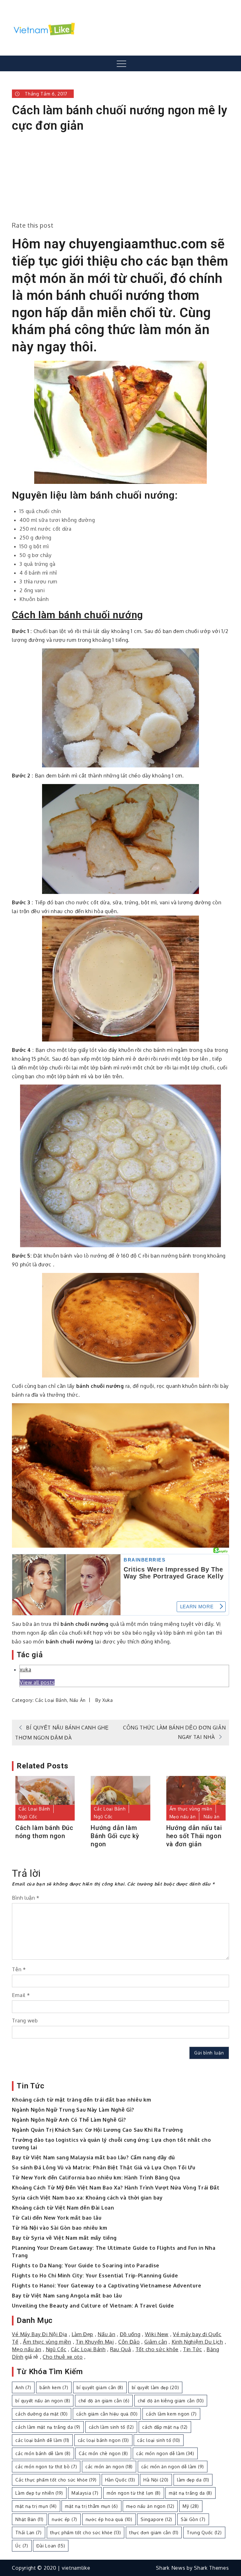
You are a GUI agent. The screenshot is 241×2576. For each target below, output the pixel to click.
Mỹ (191, 2506)
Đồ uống (130, 2334)
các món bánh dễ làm (43, 2453)
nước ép (64, 2519)
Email (21, 1995)
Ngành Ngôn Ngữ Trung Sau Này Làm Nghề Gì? (73, 2110)
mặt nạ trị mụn (36, 2506)
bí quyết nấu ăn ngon (43, 2401)
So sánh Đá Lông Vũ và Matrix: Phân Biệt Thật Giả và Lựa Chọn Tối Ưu (104, 2167)
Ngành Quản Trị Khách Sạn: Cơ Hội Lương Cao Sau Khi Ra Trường (97, 2130)
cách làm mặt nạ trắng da (48, 2427)
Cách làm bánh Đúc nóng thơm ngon (44, 1832)
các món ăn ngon (109, 2467)
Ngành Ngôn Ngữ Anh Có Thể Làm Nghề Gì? (69, 2120)
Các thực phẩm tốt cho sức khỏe (56, 2480)
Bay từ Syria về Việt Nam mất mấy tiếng (64, 2238)
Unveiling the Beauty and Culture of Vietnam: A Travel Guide (93, 2306)
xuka (25, 1670)
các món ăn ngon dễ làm (173, 2467)
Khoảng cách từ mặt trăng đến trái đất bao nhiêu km (81, 2100)
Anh (23, 2387)
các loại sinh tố (159, 2440)
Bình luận (26, 1898)
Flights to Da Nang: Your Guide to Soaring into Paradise (86, 2265)
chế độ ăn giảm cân (104, 2401)
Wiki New (157, 2334)
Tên (19, 1969)
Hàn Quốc (120, 2480)
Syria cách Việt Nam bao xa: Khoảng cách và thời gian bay (87, 2198)
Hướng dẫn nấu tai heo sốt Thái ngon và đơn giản (194, 1836)
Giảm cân (156, 2342)
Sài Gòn (193, 2519)
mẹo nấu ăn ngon (150, 2506)
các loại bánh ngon (103, 2440)
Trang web (25, 2021)
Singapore (156, 2519)
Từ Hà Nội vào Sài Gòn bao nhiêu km (59, 2228)
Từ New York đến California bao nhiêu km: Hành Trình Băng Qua (96, 2178)
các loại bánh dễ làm (42, 2440)
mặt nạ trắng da (190, 2493)
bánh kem (54, 2387)
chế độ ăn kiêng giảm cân (171, 2401)
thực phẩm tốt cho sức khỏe (86, 2533)
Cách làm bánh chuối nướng (78, 615)
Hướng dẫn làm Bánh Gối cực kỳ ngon (115, 1836)
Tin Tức (193, 2349)
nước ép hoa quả (109, 2519)
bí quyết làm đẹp (155, 2387)
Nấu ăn (78, 1700)
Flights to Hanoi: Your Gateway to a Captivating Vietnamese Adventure (107, 2286)
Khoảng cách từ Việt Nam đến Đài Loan (63, 2208)
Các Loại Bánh (51, 1700)
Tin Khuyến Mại (95, 2342)
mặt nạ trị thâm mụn (91, 2506)
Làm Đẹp (82, 2334)
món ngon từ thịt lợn (134, 2493)
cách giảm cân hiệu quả (107, 2414)
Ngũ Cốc (28, 1817)
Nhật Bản (29, 2519)
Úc (22, 2546)
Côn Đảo (129, 2342)
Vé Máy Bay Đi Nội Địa (40, 2334)
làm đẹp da (193, 2480)
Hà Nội (156, 2480)
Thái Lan (28, 2533)
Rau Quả (121, 2349)
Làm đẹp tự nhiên (39, 2493)
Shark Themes (211, 2568)
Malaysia (85, 2493)
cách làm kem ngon (171, 2414)
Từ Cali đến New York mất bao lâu (57, 2218)
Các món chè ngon (103, 2453)
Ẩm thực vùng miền (191, 1809)
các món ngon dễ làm (165, 2453)
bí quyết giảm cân (100, 2387)
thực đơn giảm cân (154, 2533)
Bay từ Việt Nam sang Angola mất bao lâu (67, 2296)
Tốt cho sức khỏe (157, 2349)
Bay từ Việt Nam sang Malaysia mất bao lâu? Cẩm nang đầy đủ (94, 2157)
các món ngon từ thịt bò (46, 2467)
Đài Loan (51, 2546)
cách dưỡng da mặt (41, 2414)
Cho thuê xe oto (63, 2357)
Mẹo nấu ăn (183, 1817)
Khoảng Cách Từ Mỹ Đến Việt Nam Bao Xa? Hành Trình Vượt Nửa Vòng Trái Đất (116, 2188)
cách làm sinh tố (111, 2427)
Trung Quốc (204, 2533)
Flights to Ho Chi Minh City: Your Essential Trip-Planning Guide (95, 2276)
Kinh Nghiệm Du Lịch (197, 2342)
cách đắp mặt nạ (165, 2427)
